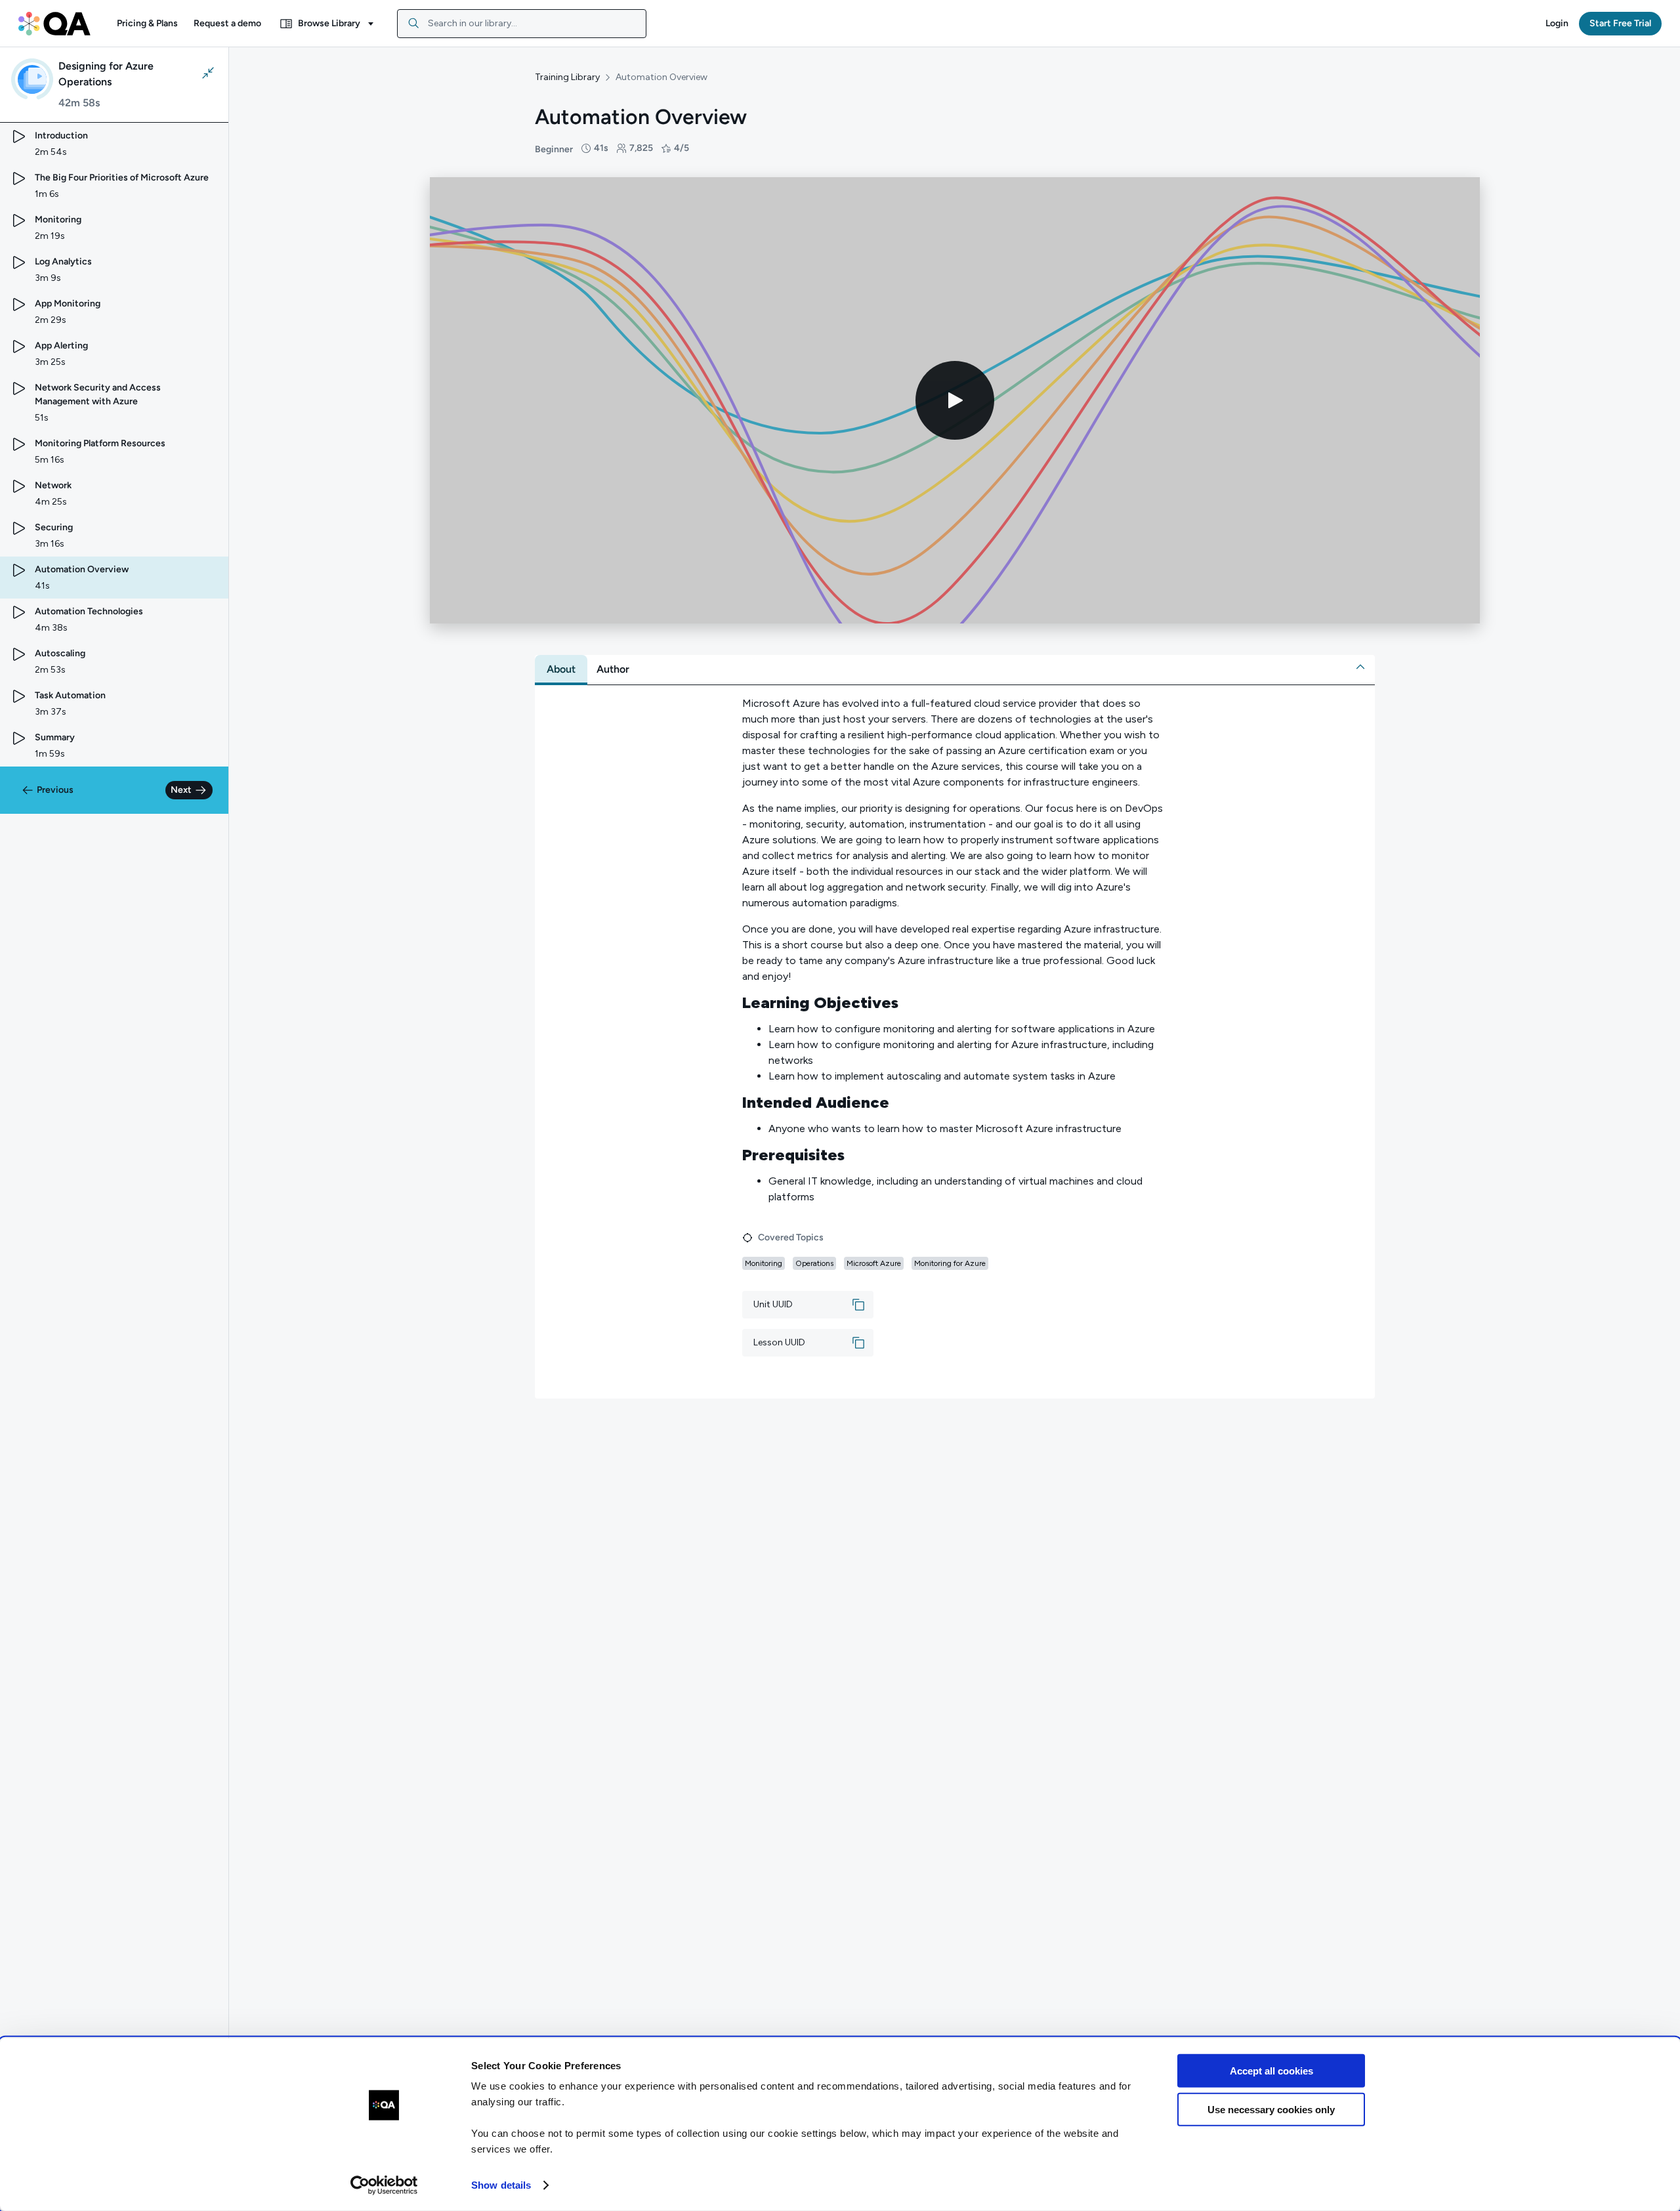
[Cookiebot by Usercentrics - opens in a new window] (384, 2185)
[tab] (561, 669)
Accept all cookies (1271, 2071)
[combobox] (522, 24)
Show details (501, 2185)
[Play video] (955, 400)
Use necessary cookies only (1271, 2109)
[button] (147, 24)
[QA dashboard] (54, 24)
